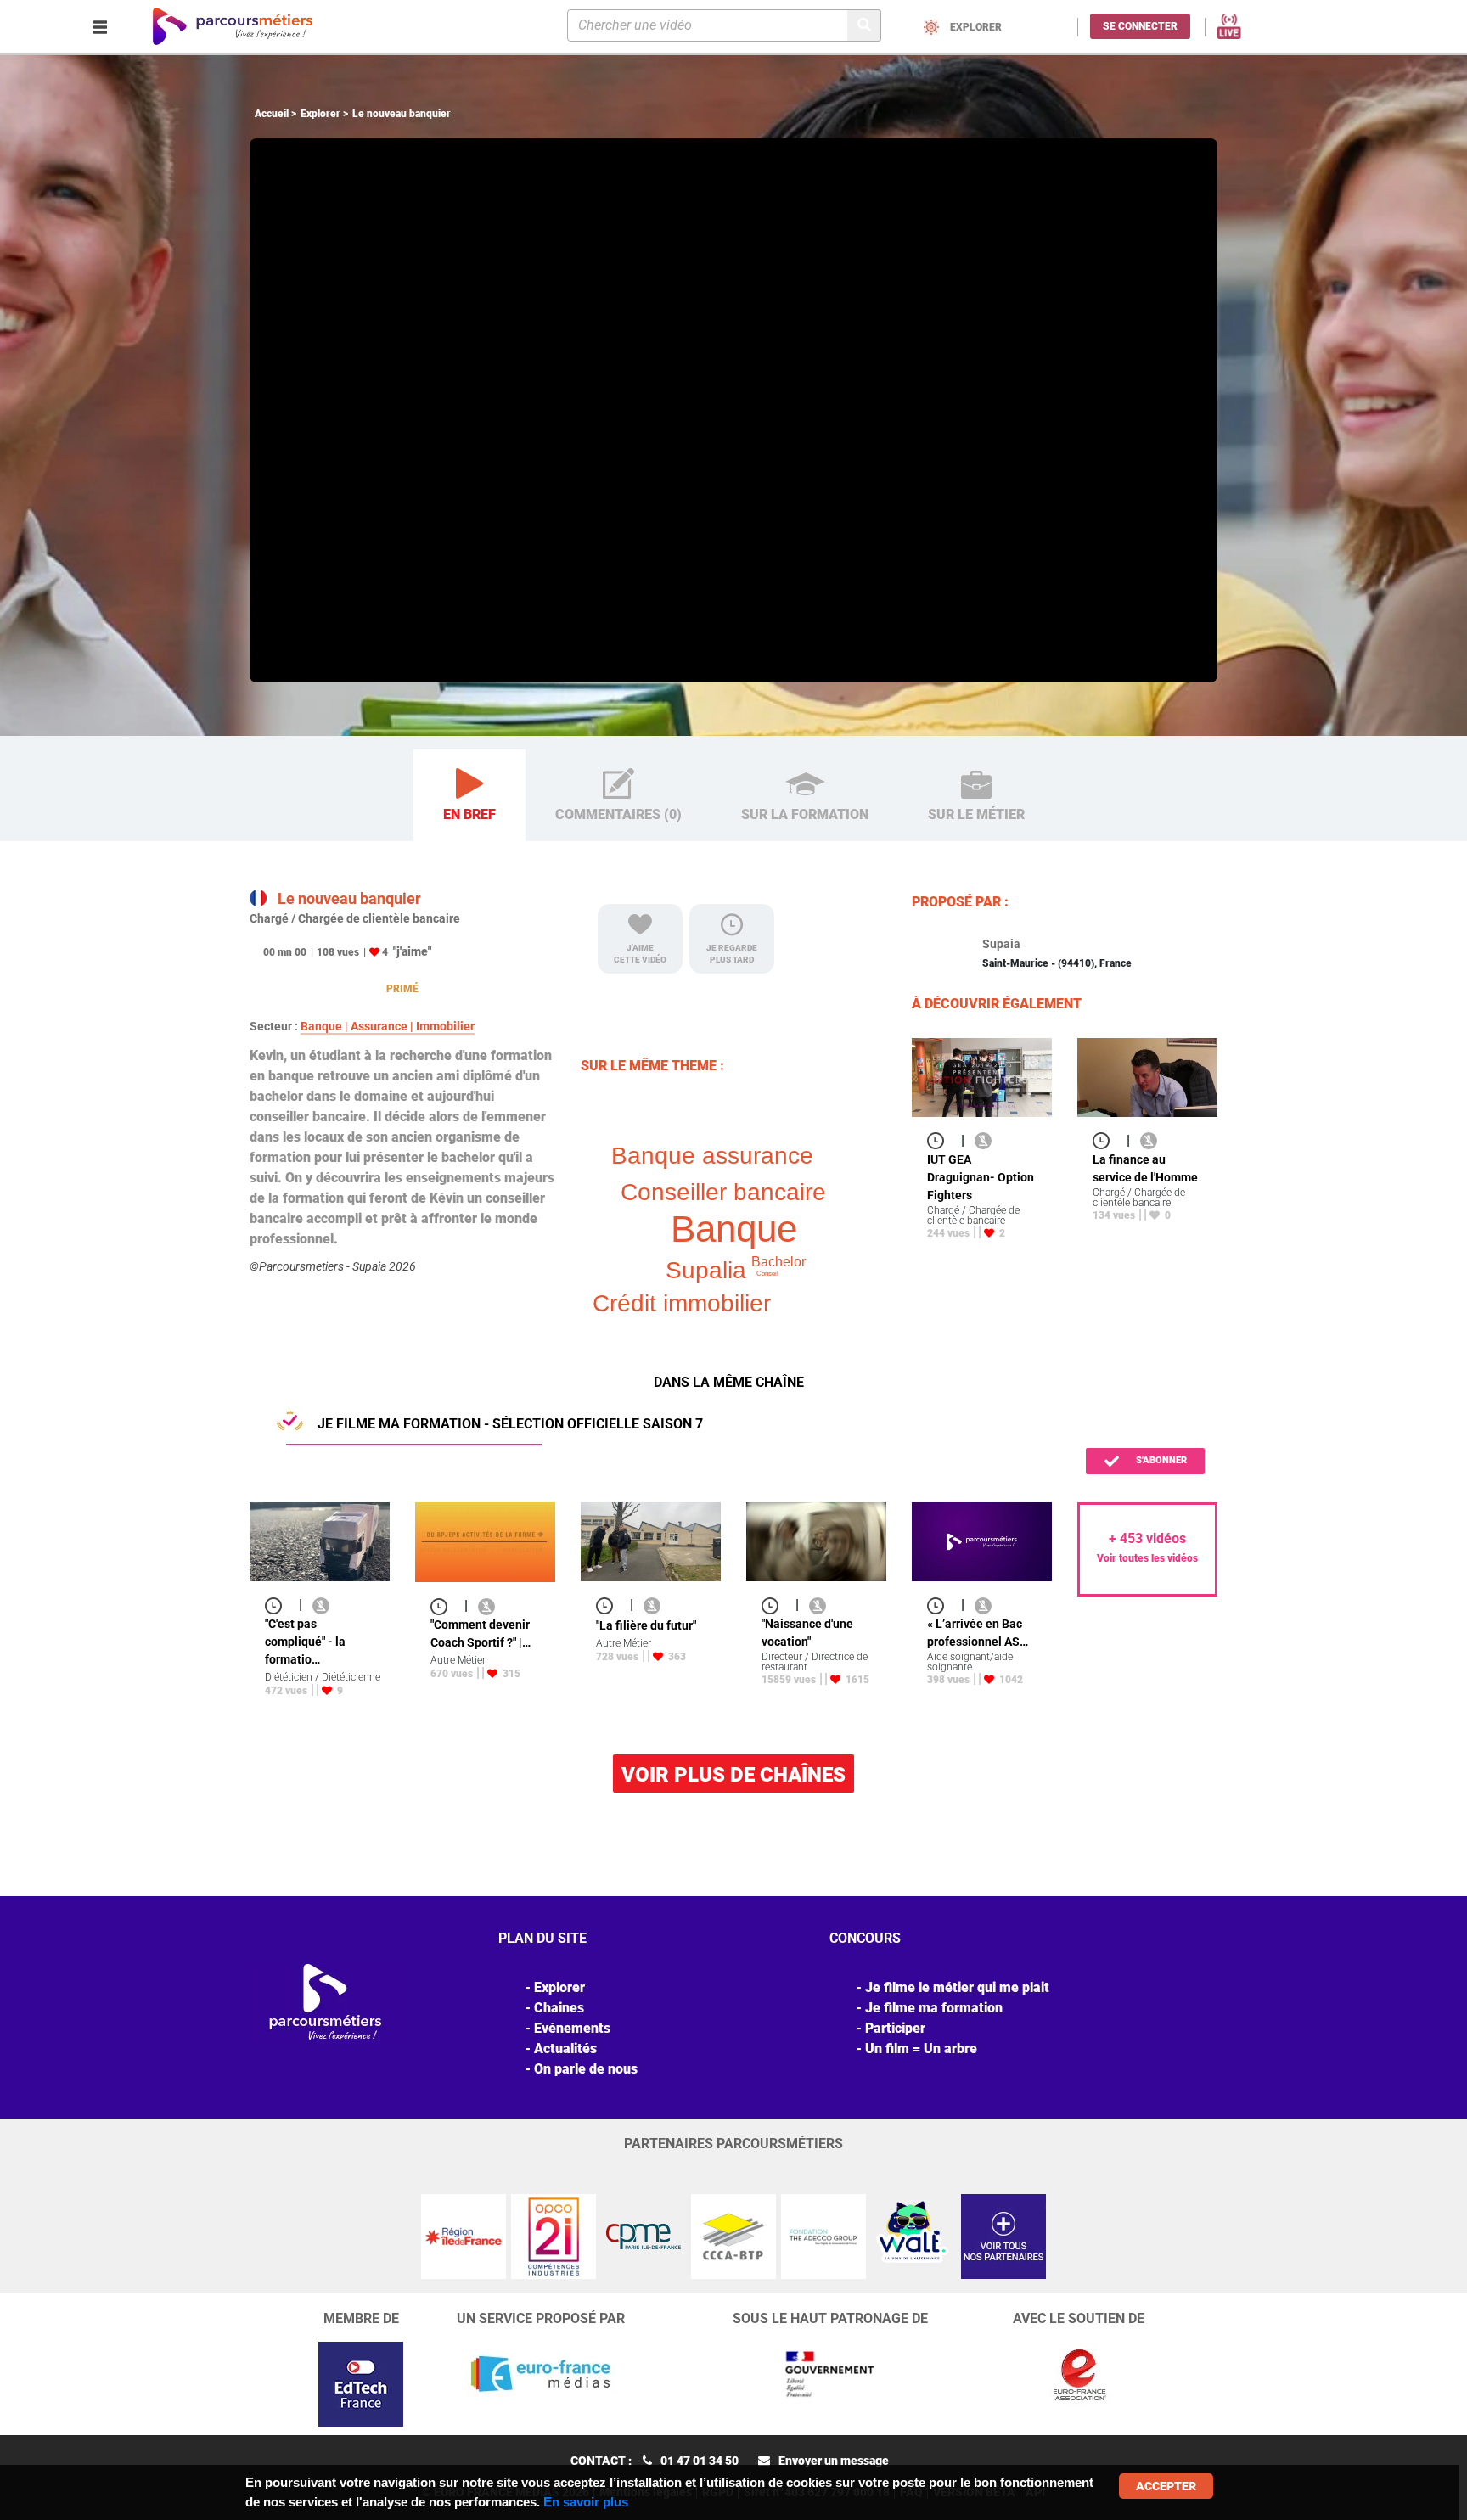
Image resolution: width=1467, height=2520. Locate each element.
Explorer (320, 114)
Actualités (565, 2049)
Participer (895, 2028)
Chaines (559, 2008)
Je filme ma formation (934, 2008)
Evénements (572, 2028)
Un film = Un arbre (921, 2049)
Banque (734, 1229)
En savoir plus (586, 2502)
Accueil (272, 114)
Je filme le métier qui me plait (957, 1987)
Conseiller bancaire (723, 1192)
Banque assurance (712, 1156)
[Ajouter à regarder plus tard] (941, 1140)
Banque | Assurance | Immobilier (388, 1026)
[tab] (469, 796)
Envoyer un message (834, 2461)
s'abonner (1160, 1460)
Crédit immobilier (682, 1303)
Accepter (1166, 2486)
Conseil (767, 1274)
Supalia (706, 1270)
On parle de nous (586, 2069)
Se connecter (1140, 26)
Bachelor (778, 1262)
